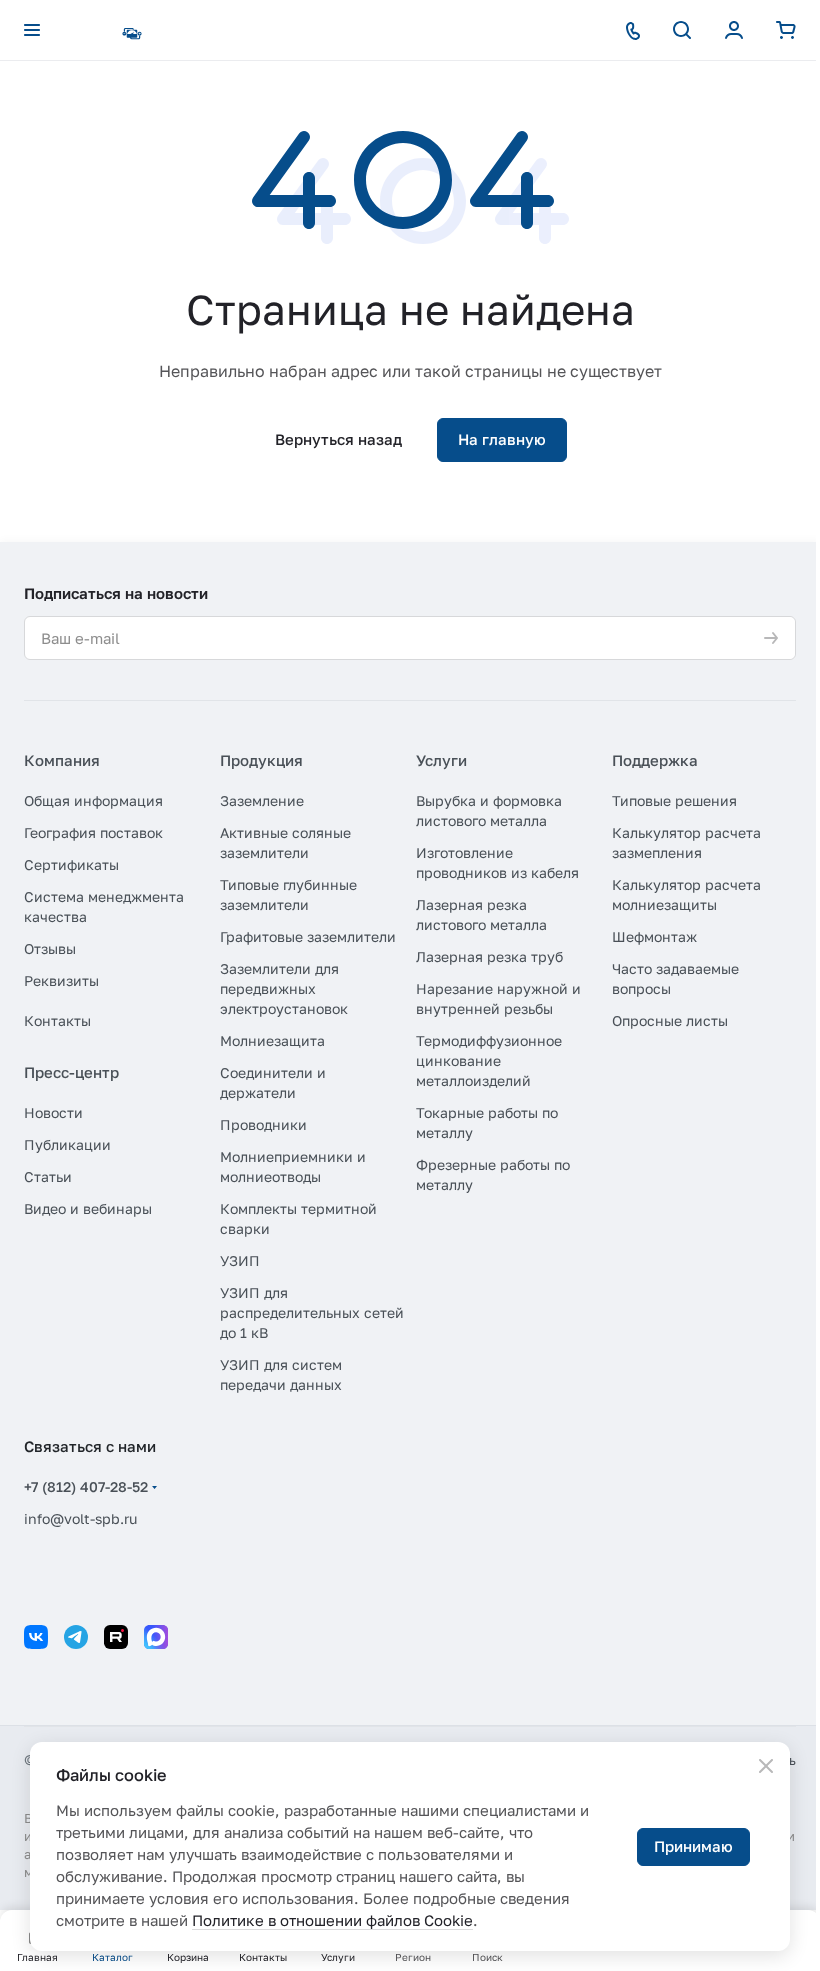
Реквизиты (61, 980)
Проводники (263, 1124)
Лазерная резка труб (489, 956)
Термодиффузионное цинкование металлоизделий (489, 1060)
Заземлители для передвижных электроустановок (284, 988)
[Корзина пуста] (786, 30)
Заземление (262, 800)
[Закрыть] (766, 1766)
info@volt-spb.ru (80, 1518)
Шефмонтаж (654, 936)
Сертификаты (71, 864)
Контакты (57, 1020)
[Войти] (734, 30)
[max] (156, 1637)
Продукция (261, 760)
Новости (53, 1112)
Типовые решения (674, 800)
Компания (62, 760)
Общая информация (93, 800)
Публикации (67, 1144)
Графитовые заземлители (308, 936)
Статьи (48, 1176)
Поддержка (655, 760)
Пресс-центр (71, 1072)
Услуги (441, 760)
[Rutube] (116, 1637)
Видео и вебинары (88, 1208)
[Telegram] (76, 1637)
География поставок (93, 832)
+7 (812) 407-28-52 (86, 1486)
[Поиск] (682, 30)
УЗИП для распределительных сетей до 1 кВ (312, 1312)
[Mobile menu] (32, 30)
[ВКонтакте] (36, 1637)
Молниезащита (272, 1040)
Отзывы (50, 948)
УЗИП (240, 1260)
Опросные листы (670, 1020)
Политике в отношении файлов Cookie (332, 1920)
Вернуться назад (338, 439)
